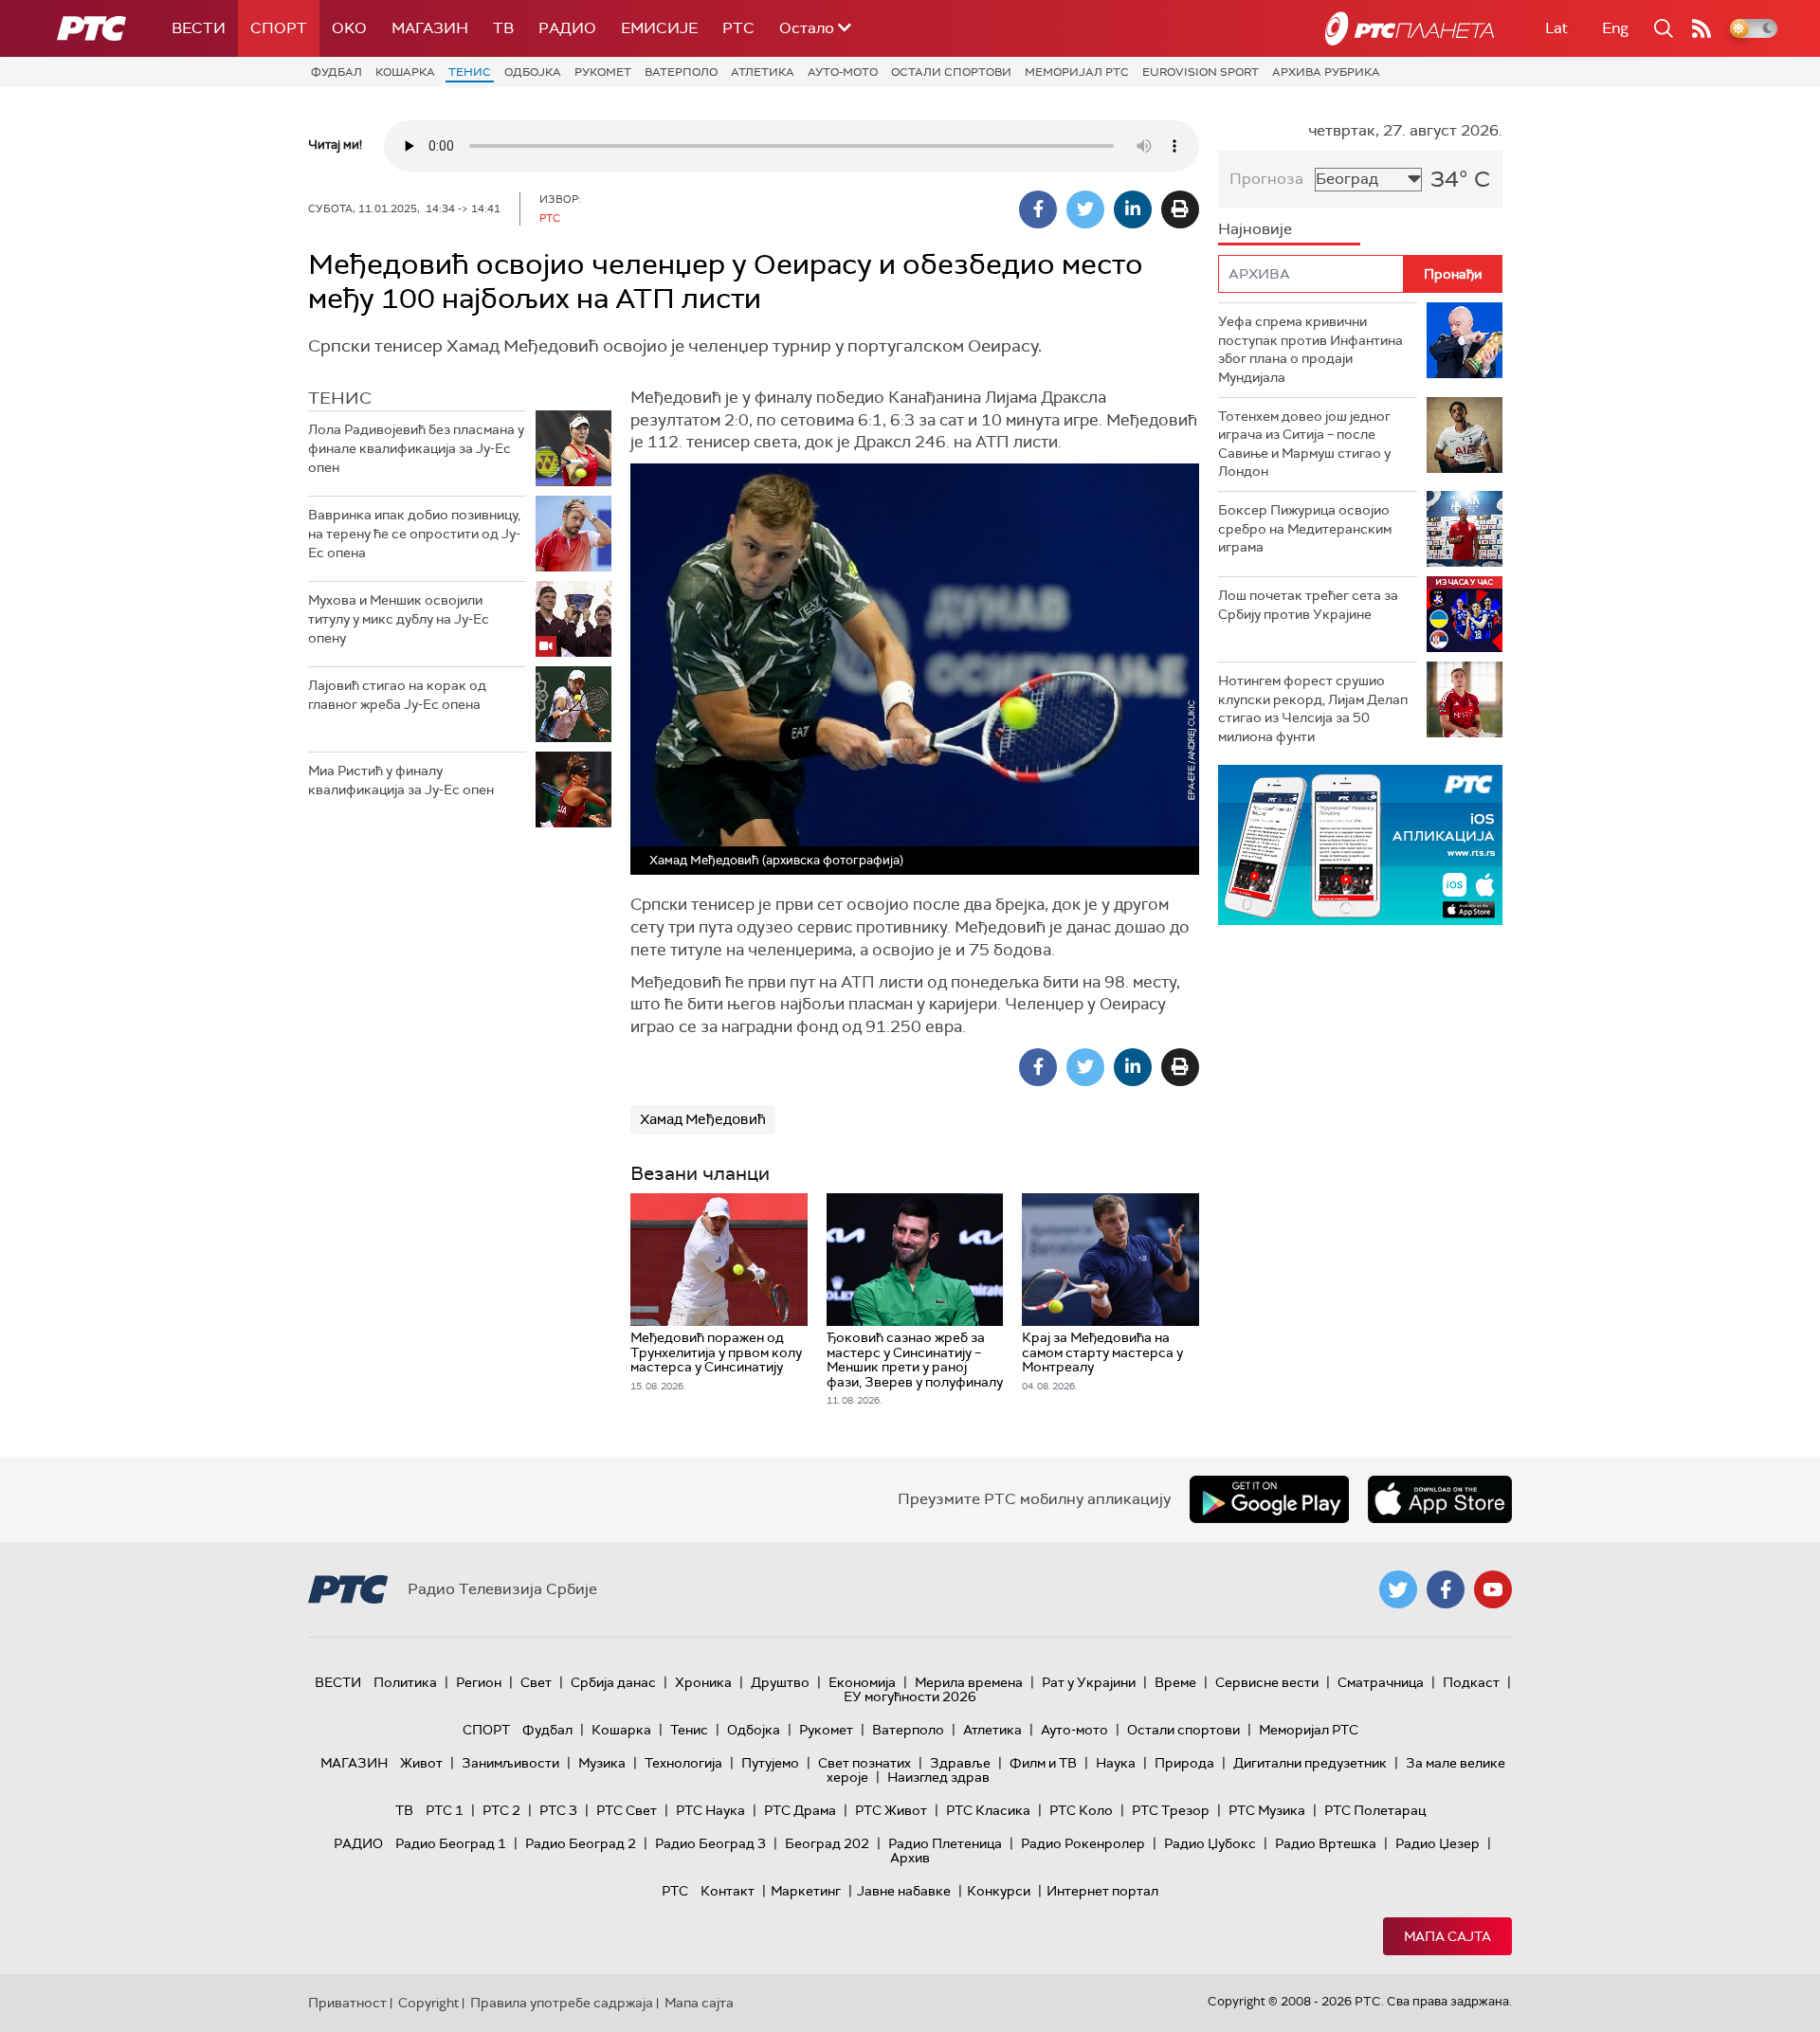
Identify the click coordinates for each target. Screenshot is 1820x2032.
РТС (738, 28)
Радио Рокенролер (1083, 1843)
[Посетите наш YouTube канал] (1493, 1589)
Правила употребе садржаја (562, 2003)
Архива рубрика (1326, 72)
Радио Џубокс (1210, 1843)
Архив (910, 1858)
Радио (567, 28)
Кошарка (405, 72)
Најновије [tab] (1255, 229)
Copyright (428, 2003)
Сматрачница (1381, 1682)
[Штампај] (1180, 209)
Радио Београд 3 (710, 1843)
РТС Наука (710, 1810)
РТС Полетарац (1375, 1810)
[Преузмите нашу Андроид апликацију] (1269, 1499)
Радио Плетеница (945, 1843)
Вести (199, 28)
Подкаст (1471, 1682)
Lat (1556, 28)
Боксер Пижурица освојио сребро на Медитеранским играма (1305, 528)
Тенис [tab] (340, 398)
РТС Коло (1081, 1810)
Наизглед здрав (938, 1777)
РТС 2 (501, 1810)
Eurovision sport (1201, 72)
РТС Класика (988, 1810)
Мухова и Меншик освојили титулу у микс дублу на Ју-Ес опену (399, 618)
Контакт (728, 1891)
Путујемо (770, 1763)
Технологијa (683, 1763)
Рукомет (603, 72)
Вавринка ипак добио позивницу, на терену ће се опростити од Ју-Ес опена (414, 533)
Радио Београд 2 (581, 1843)
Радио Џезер (1438, 1843)
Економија (862, 1682)
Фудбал (337, 72)
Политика (405, 1682)
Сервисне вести (1267, 1682)
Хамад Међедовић (703, 1119)
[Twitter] (1085, 209)
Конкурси (999, 1891)
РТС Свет (627, 1810)
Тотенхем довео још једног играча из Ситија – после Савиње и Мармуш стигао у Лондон (1304, 444)
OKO (349, 28)
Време (1175, 1682)
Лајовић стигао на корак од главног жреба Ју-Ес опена (397, 695)
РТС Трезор (1171, 1810)
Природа (1184, 1763)
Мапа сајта (1447, 1936)
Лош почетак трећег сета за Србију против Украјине (1308, 605)
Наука (1116, 1763)
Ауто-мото (843, 72)
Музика (602, 1763)
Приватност (347, 2003)
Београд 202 (827, 1843)
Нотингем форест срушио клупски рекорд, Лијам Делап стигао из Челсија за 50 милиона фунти (1313, 708)
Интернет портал (1102, 1891)
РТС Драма (800, 1810)
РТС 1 (445, 1810)
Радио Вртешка (1326, 1843)
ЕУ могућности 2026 (910, 1696)
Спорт (279, 28)
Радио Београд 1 (451, 1843)
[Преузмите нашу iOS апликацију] (1440, 1499)
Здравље (960, 1763)
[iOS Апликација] (1360, 845)
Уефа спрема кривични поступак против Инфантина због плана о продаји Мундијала (1310, 349)
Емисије (659, 28)
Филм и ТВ (1043, 1763)
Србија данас (613, 1682)
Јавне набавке (904, 1891)
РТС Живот (891, 1810)
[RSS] (1702, 28)
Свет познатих (864, 1763)
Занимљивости (510, 1763)
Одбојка (533, 72)
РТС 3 (558, 1810)
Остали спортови (951, 72)
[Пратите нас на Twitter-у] (1398, 1589)
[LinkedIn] (1133, 209)
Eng (1615, 28)
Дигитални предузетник (1310, 1763)
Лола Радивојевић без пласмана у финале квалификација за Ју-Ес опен (416, 448)
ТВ (503, 28)
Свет (536, 1682)
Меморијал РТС (1077, 72)
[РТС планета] (1410, 28)
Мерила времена (969, 1682)
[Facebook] (1038, 209)
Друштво (780, 1682)
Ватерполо (681, 72)
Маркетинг (806, 1891)
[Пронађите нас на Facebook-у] (1446, 1589)
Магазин (430, 28)
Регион (479, 1682)
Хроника (703, 1682)
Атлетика (763, 72)
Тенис (470, 72)
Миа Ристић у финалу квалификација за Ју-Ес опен (401, 780)
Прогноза (1266, 179)
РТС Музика (1267, 1810)
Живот (421, 1763)
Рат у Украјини (1089, 1682)
